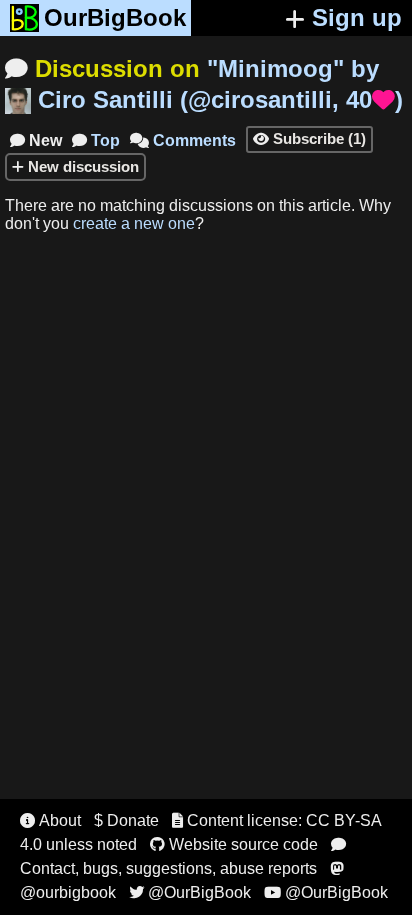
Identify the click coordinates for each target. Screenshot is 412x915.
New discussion (81, 166)
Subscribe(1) (309, 138)
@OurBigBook (190, 892)
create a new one (134, 223)
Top (96, 140)
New (36, 140)
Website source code (234, 844)
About (50, 820)
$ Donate (126, 820)
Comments (183, 140)
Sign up (357, 17)
